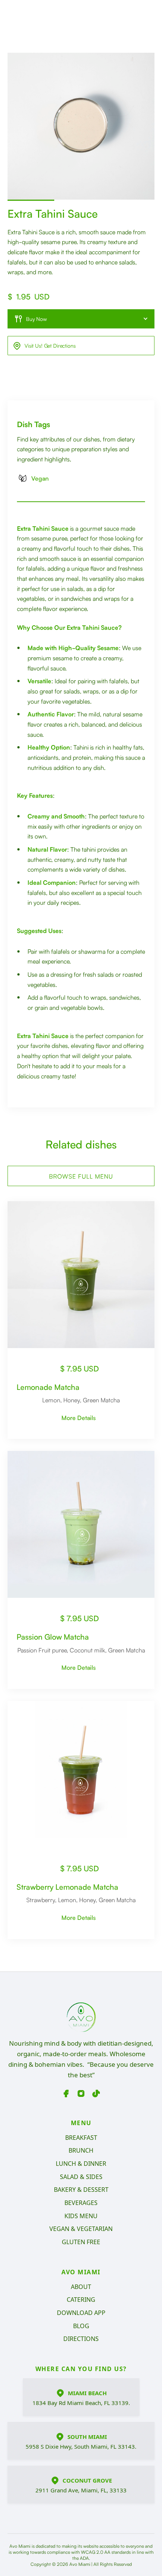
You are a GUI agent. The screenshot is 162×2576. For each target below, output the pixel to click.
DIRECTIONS (81, 2339)
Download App (81, 2313)
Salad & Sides (81, 2177)
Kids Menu (81, 2216)
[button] (81, 319)
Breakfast (81, 2138)
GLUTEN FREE (81, 2242)
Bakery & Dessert (81, 2190)
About (81, 2287)
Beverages (81, 2203)
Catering (81, 2300)
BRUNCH (81, 2150)
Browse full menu (81, 1176)
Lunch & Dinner (81, 2164)
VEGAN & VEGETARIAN (81, 2229)
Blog (81, 2326)
